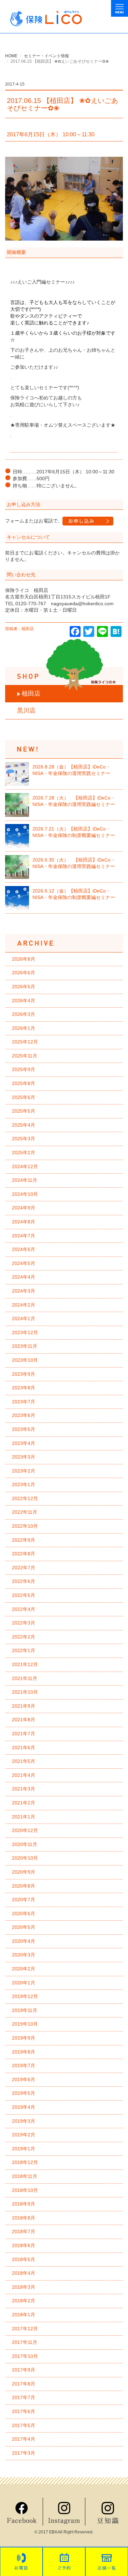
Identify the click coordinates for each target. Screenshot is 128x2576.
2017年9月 (24, 2370)
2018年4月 (24, 2273)
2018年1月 (24, 2315)
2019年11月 (25, 2010)
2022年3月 (24, 1623)
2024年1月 (24, 1319)
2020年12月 (25, 1830)
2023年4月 (24, 1443)
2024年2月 (24, 1305)
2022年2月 (24, 1637)
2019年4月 (24, 2107)
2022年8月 (24, 1554)
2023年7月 (24, 1402)
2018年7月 (24, 2231)
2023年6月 (24, 1415)
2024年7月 (24, 1236)
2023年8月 (24, 1388)
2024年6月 (24, 1249)
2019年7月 (24, 2066)
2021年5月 (24, 1761)
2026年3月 (24, 1014)
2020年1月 (24, 1983)
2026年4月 (24, 1001)
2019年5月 (24, 2093)
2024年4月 (24, 1277)
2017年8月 (24, 2384)
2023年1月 (24, 1484)
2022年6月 (24, 1581)
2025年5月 (24, 1111)
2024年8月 (24, 1222)
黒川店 (26, 711)
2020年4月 (24, 1941)
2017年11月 (25, 2342)
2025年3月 (24, 1139)
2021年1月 (24, 1817)
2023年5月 (24, 1429)
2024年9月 (24, 1208)
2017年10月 (25, 2356)
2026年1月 (24, 1028)
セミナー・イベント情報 (46, 56)
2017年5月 (24, 2425)
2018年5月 (24, 2259)
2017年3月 (24, 2453)
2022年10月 (25, 1526)
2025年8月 (24, 1083)
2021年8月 (24, 1720)
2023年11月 (25, 1346)
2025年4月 (24, 1125)
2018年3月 (24, 2287)
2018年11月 (25, 2176)
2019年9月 (24, 2038)
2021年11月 (25, 1678)
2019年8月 (24, 2052)
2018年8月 (24, 2218)
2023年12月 (25, 1332)
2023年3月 (24, 1457)
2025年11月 (25, 1056)
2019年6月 (24, 2079)
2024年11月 (25, 1180)
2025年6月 (24, 1097)
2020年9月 (24, 1872)
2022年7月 (24, 1568)
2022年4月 (24, 1609)
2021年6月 (24, 1748)
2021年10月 (25, 1692)
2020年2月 (24, 1969)
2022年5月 (24, 1595)
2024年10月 (25, 1194)
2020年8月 (24, 1886)
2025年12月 (25, 1042)
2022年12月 (25, 1498)
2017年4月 (24, 2439)
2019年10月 (25, 2024)
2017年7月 (24, 2397)
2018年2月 (24, 2301)
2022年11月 (25, 1512)
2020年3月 (24, 1955)
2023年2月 (24, 1471)
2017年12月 (25, 2329)
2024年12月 (25, 1167)
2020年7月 (24, 1900)
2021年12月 (25, 1664)
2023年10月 (25, 1360)
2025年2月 (24, 1153)
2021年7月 (24, 1734)
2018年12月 (25, 2162)
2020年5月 (24, 1927)
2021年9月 (24, 1706)
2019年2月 (24, 2135)
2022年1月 (24, 1650)
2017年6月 (24, 2411)
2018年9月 (24, 2204)
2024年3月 (24, 1291)
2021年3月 (24, 1789)
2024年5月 (24, 1263)
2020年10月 (25, 1858)
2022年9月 (24, 1540)
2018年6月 (24, 2245)
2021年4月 (24, 1775)
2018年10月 (25, 2190)
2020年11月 (25, 1844)
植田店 (31, 693)
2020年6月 (24, 1914)
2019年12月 (25, 1996)
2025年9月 (24, 1069)
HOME (11, 56)
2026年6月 (24, 973)
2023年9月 (24, 1374)
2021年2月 (24, 1803)
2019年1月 (24, 2149)
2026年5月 (24, 987)
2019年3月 (24, 2121)
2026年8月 (24, 959)
